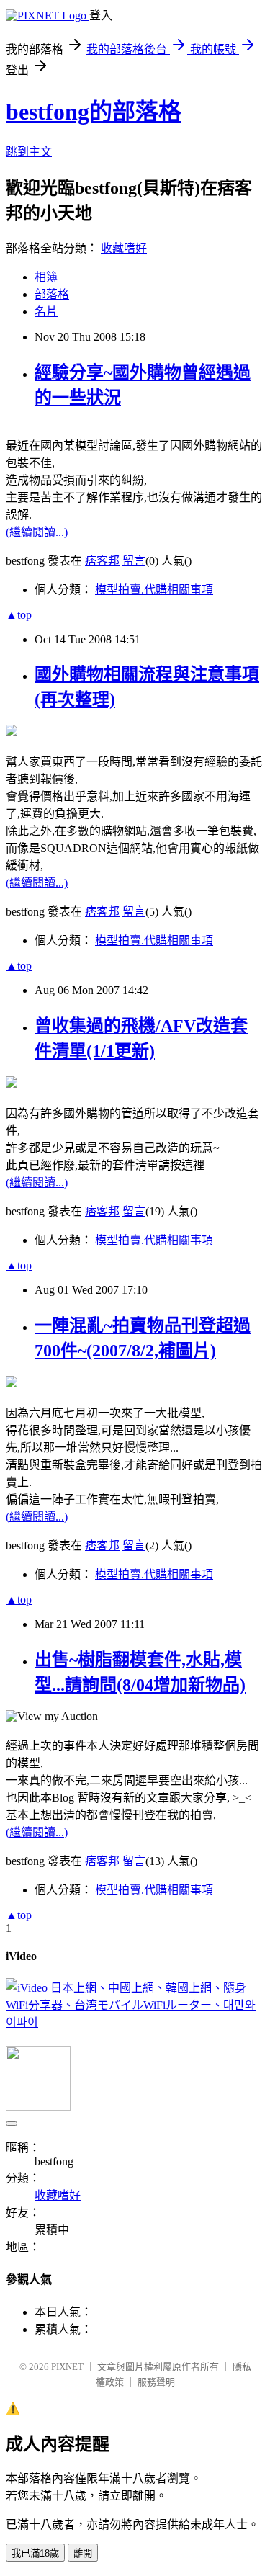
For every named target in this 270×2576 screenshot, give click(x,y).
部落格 (52, 294)
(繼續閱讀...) (37, 532)
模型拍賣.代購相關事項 (154, 590)
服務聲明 (156, 2382)
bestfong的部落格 (94, 112)
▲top (19, 615)
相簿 (46, 277)
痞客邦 (102, 561)
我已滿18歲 (35, 2553)
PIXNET (67, 2367)
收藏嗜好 (124, 248)
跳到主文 (29, 152)
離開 (83, 2553)
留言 (134, 561)
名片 (46, 312)
